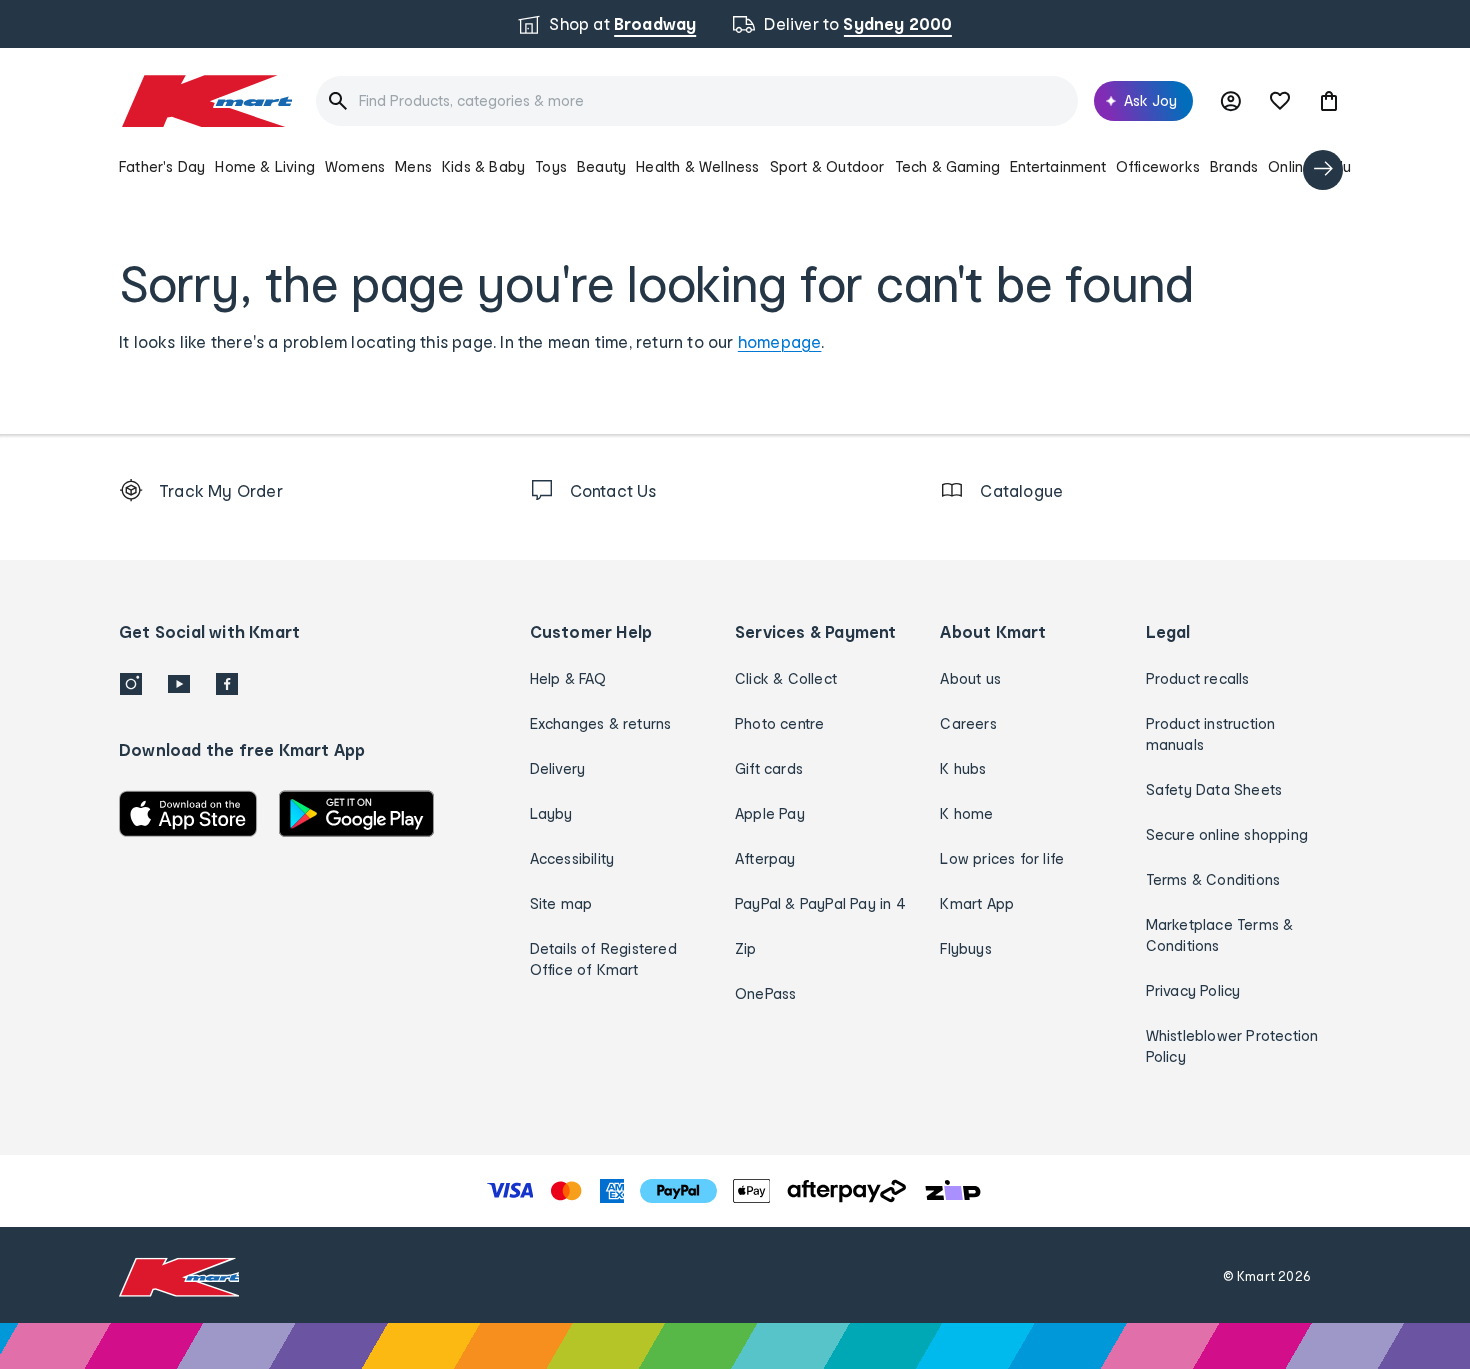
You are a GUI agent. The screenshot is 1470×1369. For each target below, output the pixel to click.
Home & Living (265, 166)
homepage (780, 341)
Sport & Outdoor (827, 166)
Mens (413, 166)
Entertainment (1058, 166)
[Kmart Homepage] (205, 101)
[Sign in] (1231, 101)
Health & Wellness (697, 166)
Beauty (601, 166)
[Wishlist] (1280, 101)
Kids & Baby (483, 166)
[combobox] (697, 101)
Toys (551, 166)
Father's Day (162, 166)
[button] (1329, 101)
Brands (1234, 166)
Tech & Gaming (948, 166)
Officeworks (1158, 166)
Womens (355, 166)
